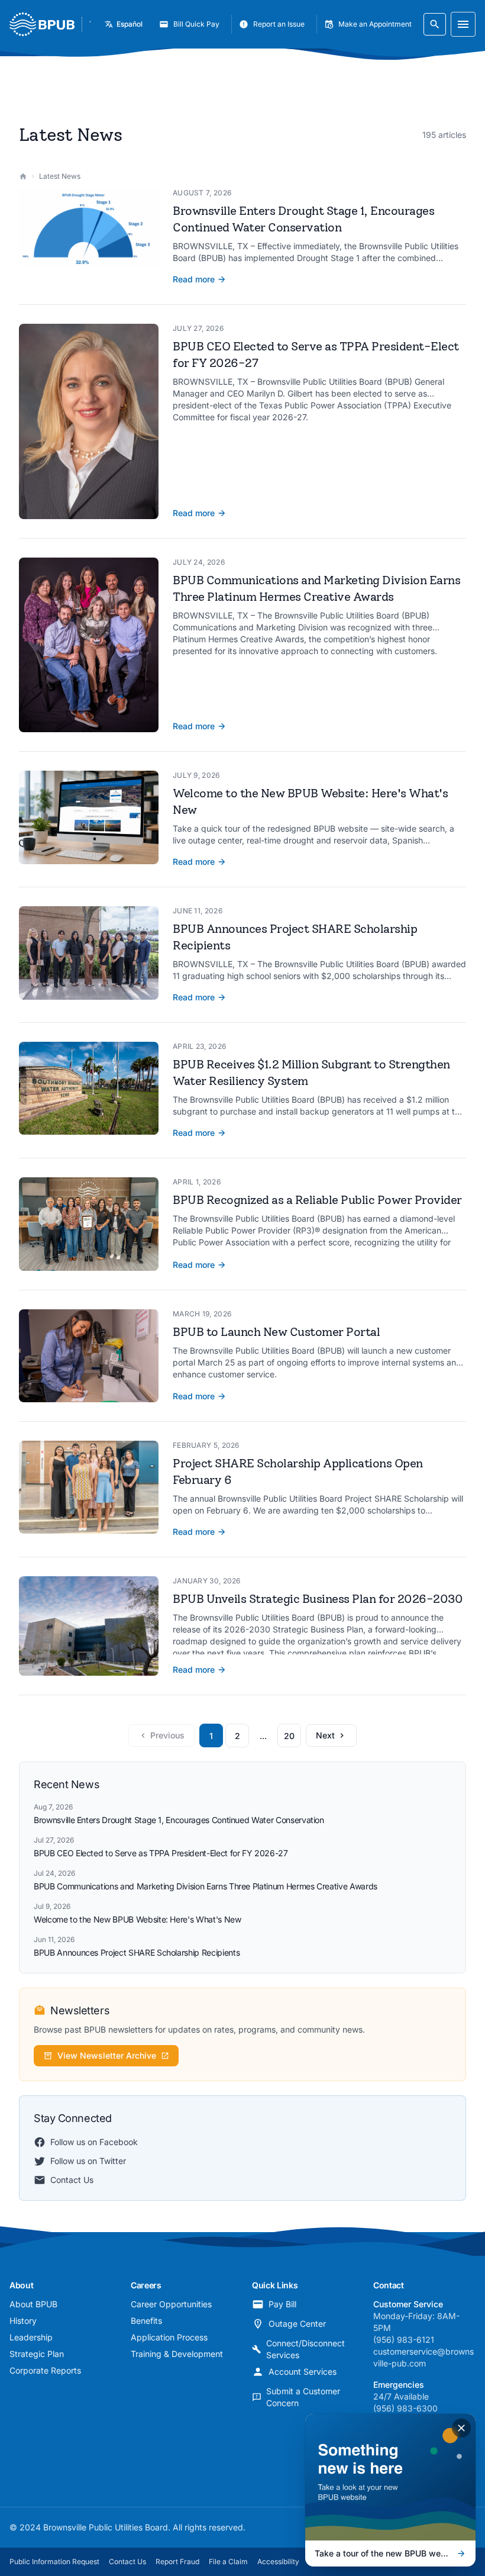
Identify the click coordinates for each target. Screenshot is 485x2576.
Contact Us (72, 2180)
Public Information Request (54, 2561)
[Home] (23, 176)
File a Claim (228, 2561)
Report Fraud (177, 2561)
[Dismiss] (461, 2428)
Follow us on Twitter (88, 2161)
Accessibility (278, 2561)
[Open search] (435, 24)
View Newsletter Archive (107, 2055)
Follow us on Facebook (94, 2142)
